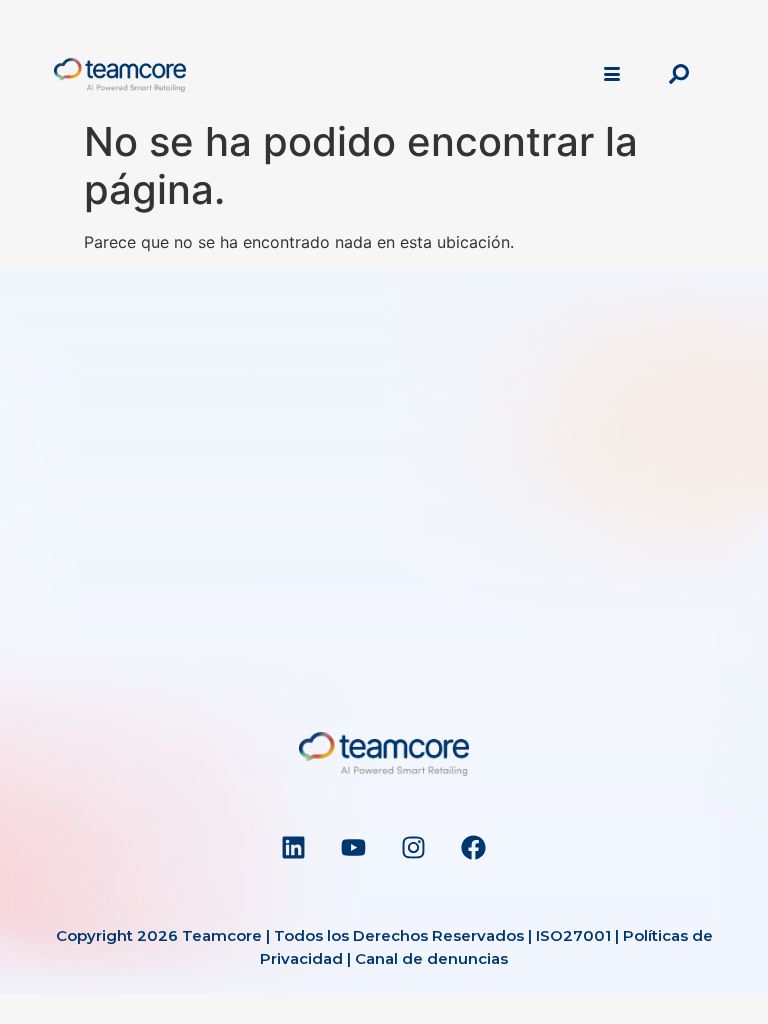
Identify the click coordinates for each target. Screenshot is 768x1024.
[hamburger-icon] (611, 75)
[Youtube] (354, 847)
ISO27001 (573, 935)
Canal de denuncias (431, 958)
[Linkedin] (294, 847)
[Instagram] (414, 847)
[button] (679, 75)
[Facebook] (474, 847)
